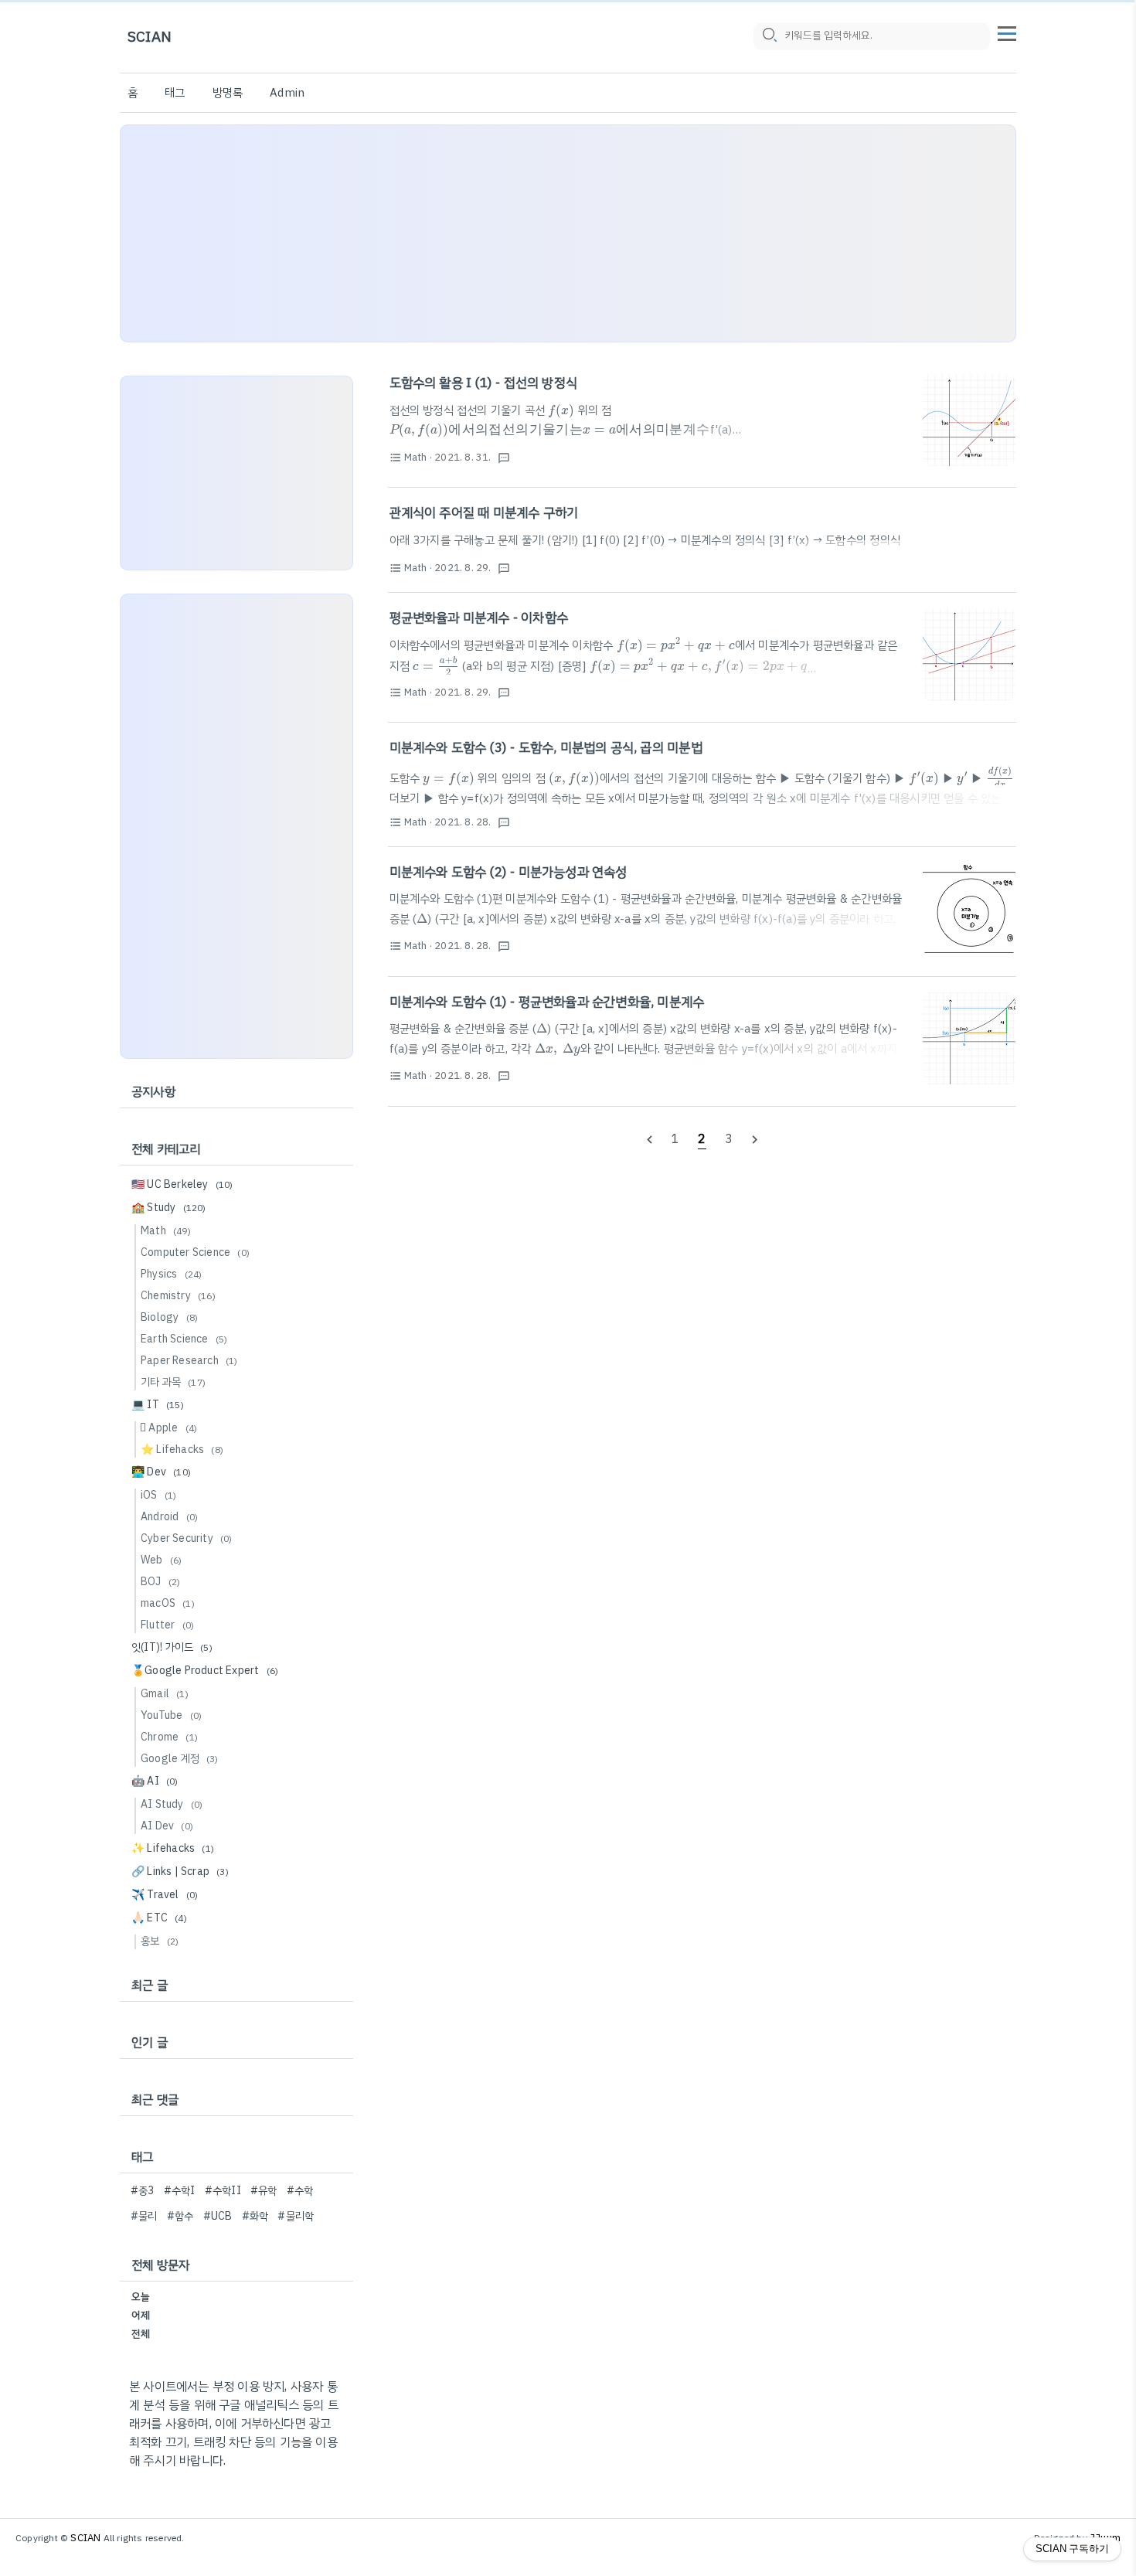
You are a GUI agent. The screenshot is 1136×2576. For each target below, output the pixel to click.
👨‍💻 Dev (161, 1472)
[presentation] (561, 410)
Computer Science (195, 1252)
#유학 (264, 2191)
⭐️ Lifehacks (182, 1450)
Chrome (169, 1737)
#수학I (180, 2191)
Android (169, 1517)
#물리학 (296, 2216)
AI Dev (167, 1826)
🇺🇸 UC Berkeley (182, 1184)
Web (161, 1560)
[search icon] (769, 36)
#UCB (218, 2216)
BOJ (160, 1582)
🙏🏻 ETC (159, 1918)
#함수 (180, 2216)
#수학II (223, 2191)
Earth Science (184, 1339)
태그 (175, 93)
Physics (171, 1274)
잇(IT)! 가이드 (172, 1647)
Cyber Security (187, 1538)
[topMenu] (1007, 32)
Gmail (165, 1694)
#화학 (255, 2216)
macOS (168, 1603)
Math (166, 1231)
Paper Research (189, 1361)
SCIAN (150, 37)
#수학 (300, 2191)
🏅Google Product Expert (205, 1671)
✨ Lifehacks (173, 1848)
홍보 (160, 1941)
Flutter (167, 1625)
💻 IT (158, 1405)
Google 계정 (180, 1759)
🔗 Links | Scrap (180, 1872)
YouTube (171, 1715)
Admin (287, 93)
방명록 (228, 93)
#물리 (144, 2216)
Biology (169, 1317)
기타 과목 (173, 1382)
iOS (158, 1495)
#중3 (143, 2191)
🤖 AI (155, 1781)
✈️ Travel (165, 1895)
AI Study (172, 1804)
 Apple (169, 1428)
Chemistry (178, 1296)
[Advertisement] (568, 233)
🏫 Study (169, 1208)
